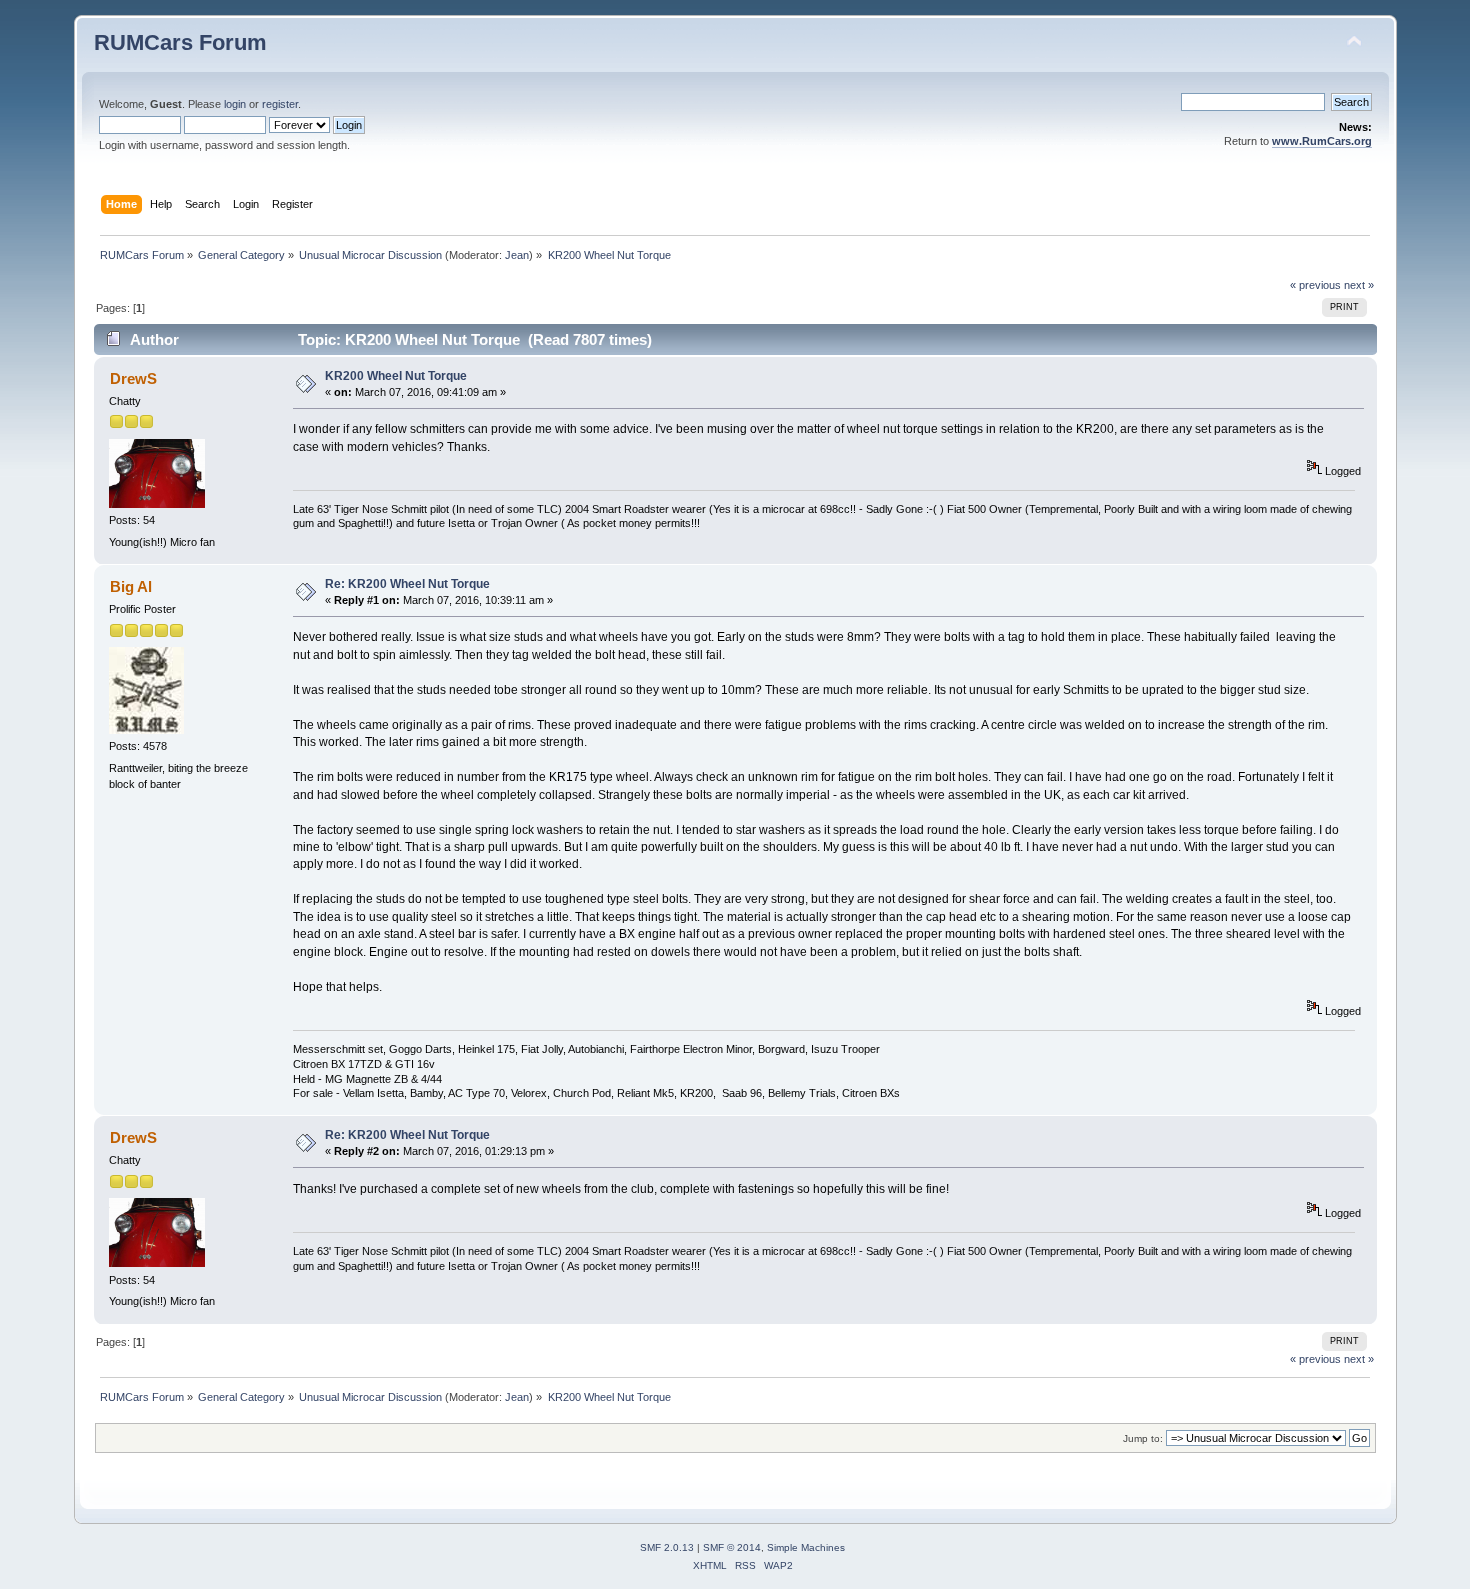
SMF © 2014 (732, 1547)
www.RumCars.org (1322, 141)
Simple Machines (806, 1547)
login (235, 104)
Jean (517, 255)
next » (1359, 285)
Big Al (131, 586)
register (280, 104)
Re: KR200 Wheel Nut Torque (407, 584)
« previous (1315, 285)
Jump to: (1143, 1438)
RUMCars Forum (180, 42)
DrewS (133, 378)
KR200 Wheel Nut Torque (396, 376)
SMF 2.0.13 (667, 1547)
